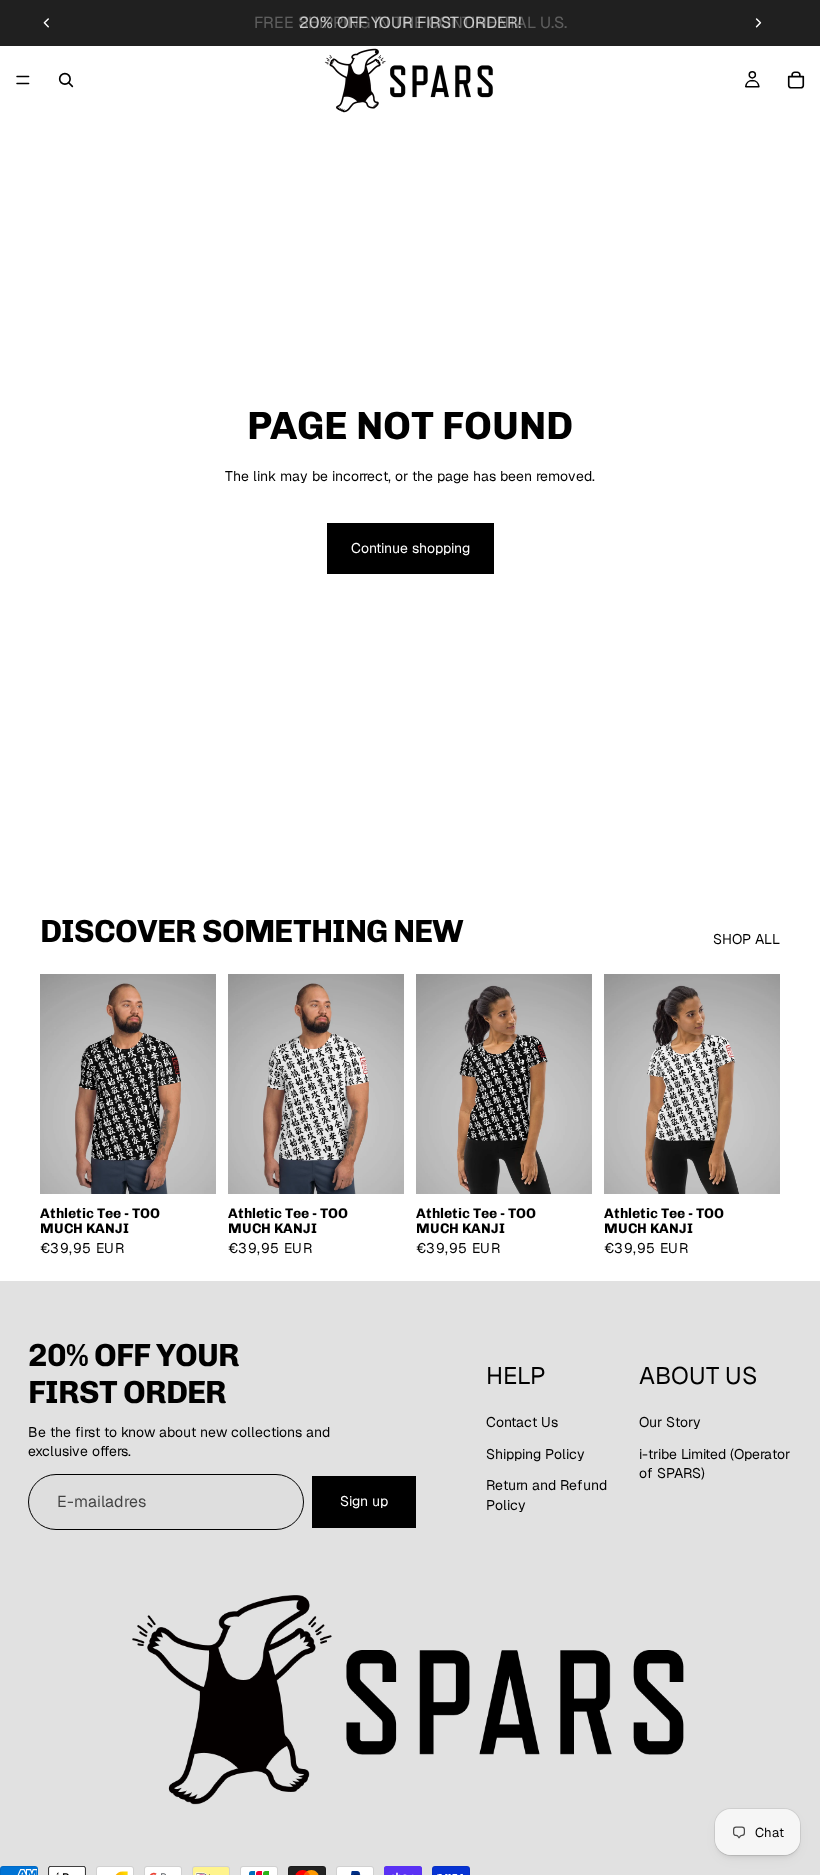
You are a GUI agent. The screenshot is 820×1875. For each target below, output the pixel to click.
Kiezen (202, 1162)
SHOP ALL (746, 939)
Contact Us (522, 1422)
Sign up (364, 1501)
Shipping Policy (535, 1454)
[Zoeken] (66, 80)
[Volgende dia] (758, 23)
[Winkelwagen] (796, 80)
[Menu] (23, 80)
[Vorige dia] (47, 23)
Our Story (670, 1422)
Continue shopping (410, 548)
